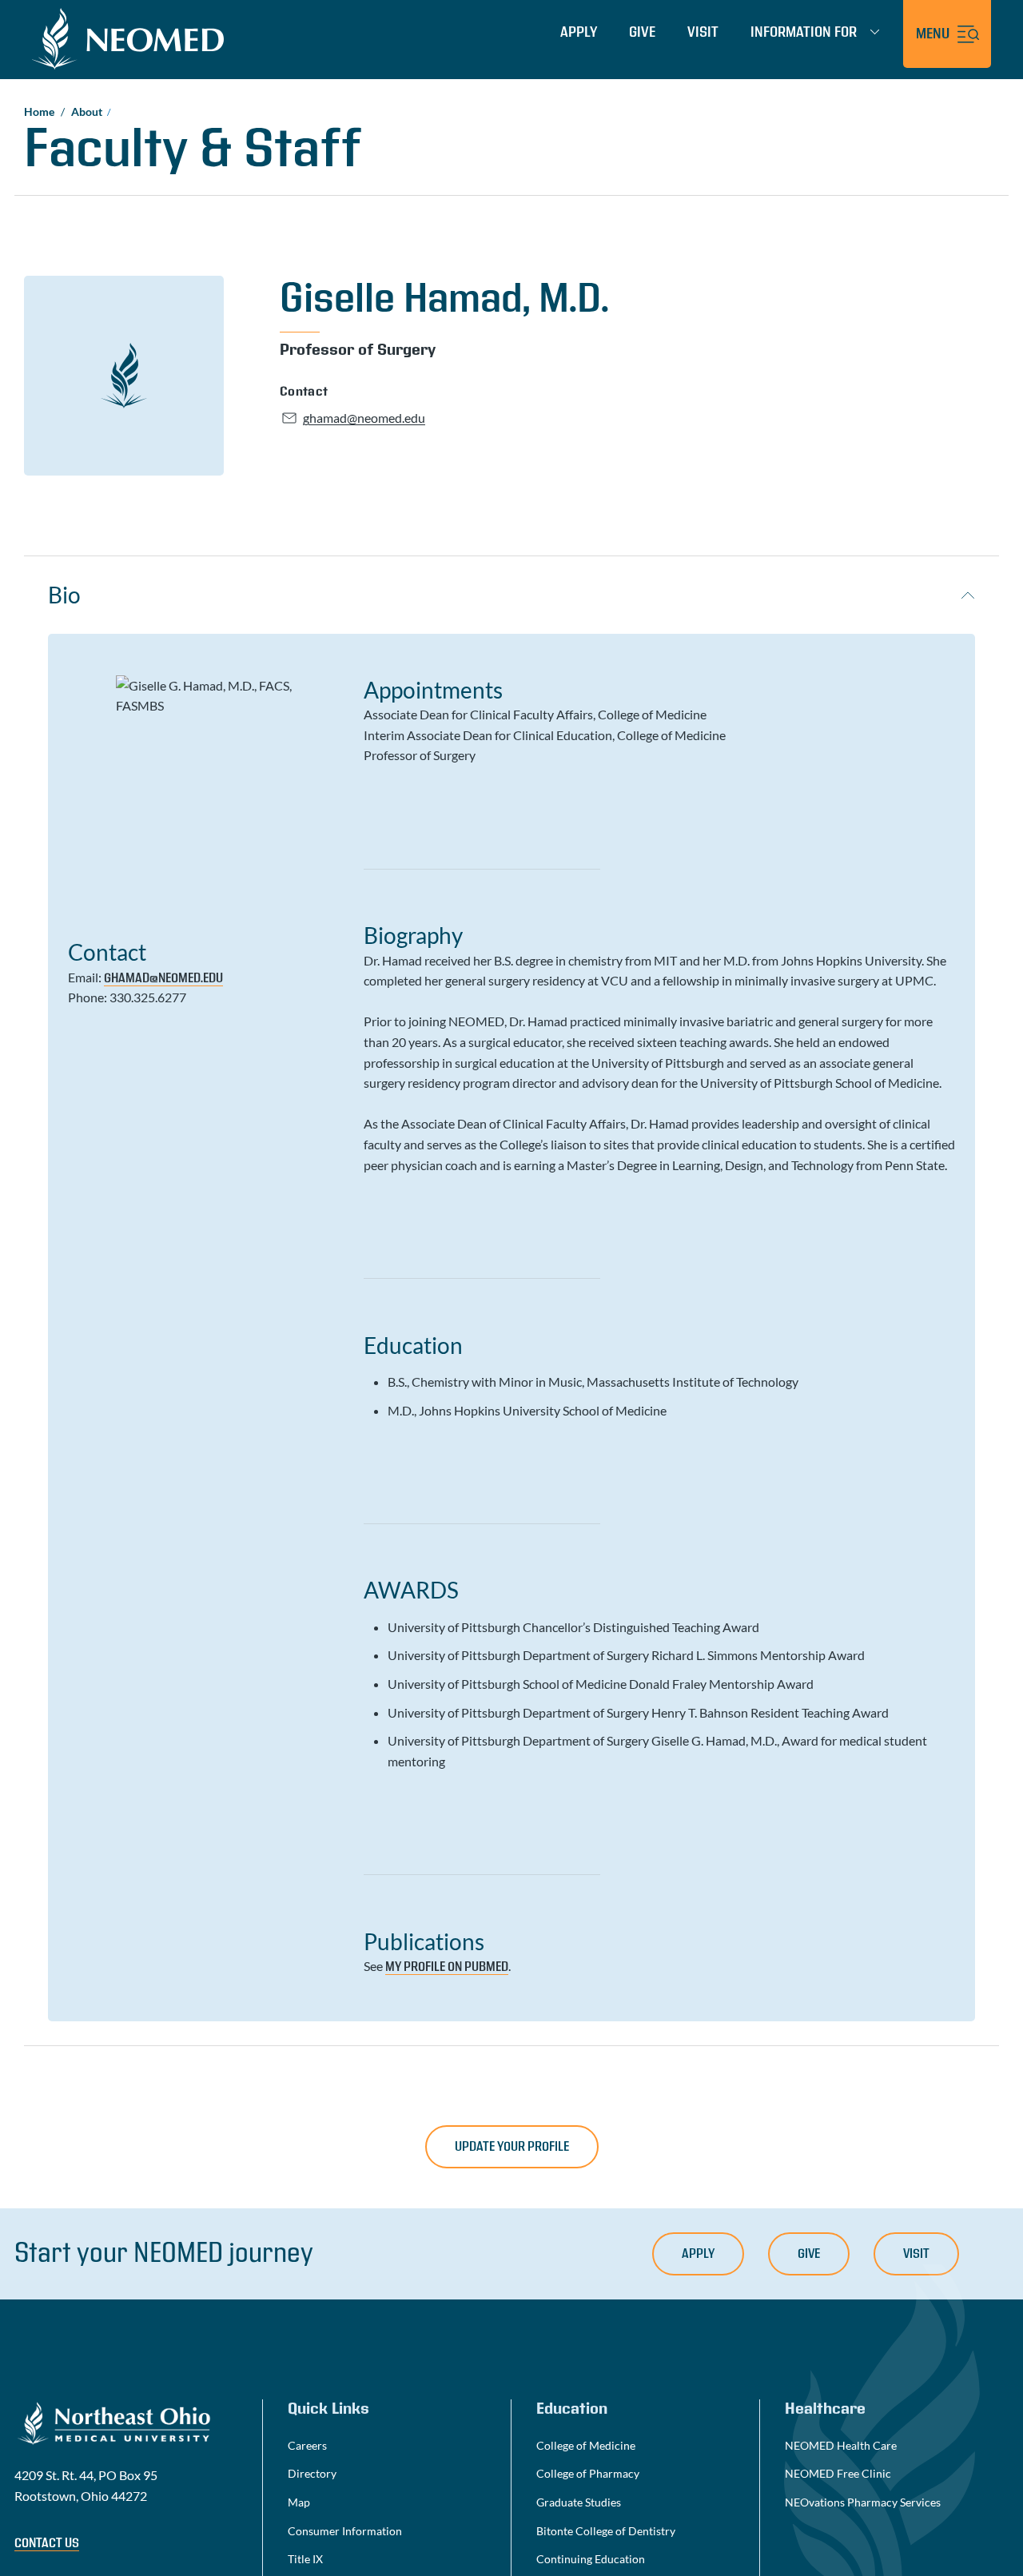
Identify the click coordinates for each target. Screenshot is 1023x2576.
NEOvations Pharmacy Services (863, 2502)
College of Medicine (586, 2445)
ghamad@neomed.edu (163, 978)
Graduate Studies (579, 2502)
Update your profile (512, 2147)
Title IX (305, 2559)
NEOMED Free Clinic (838, 2473)
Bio (64, 595)
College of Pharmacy (588, 2473)
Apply (579, 32)
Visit (703, 32)
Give (642, 32)
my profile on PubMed (447, 1967)
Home (39, 111)
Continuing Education (591, 2559)
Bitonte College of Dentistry (606, 2531)
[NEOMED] (128, 38)
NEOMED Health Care (841, 2445)
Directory (312, 2473)
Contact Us (47, 2543)
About (87, 111)
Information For (804, 33)
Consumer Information (345, 2531)
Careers (307, 2445)
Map (299, 2502)
